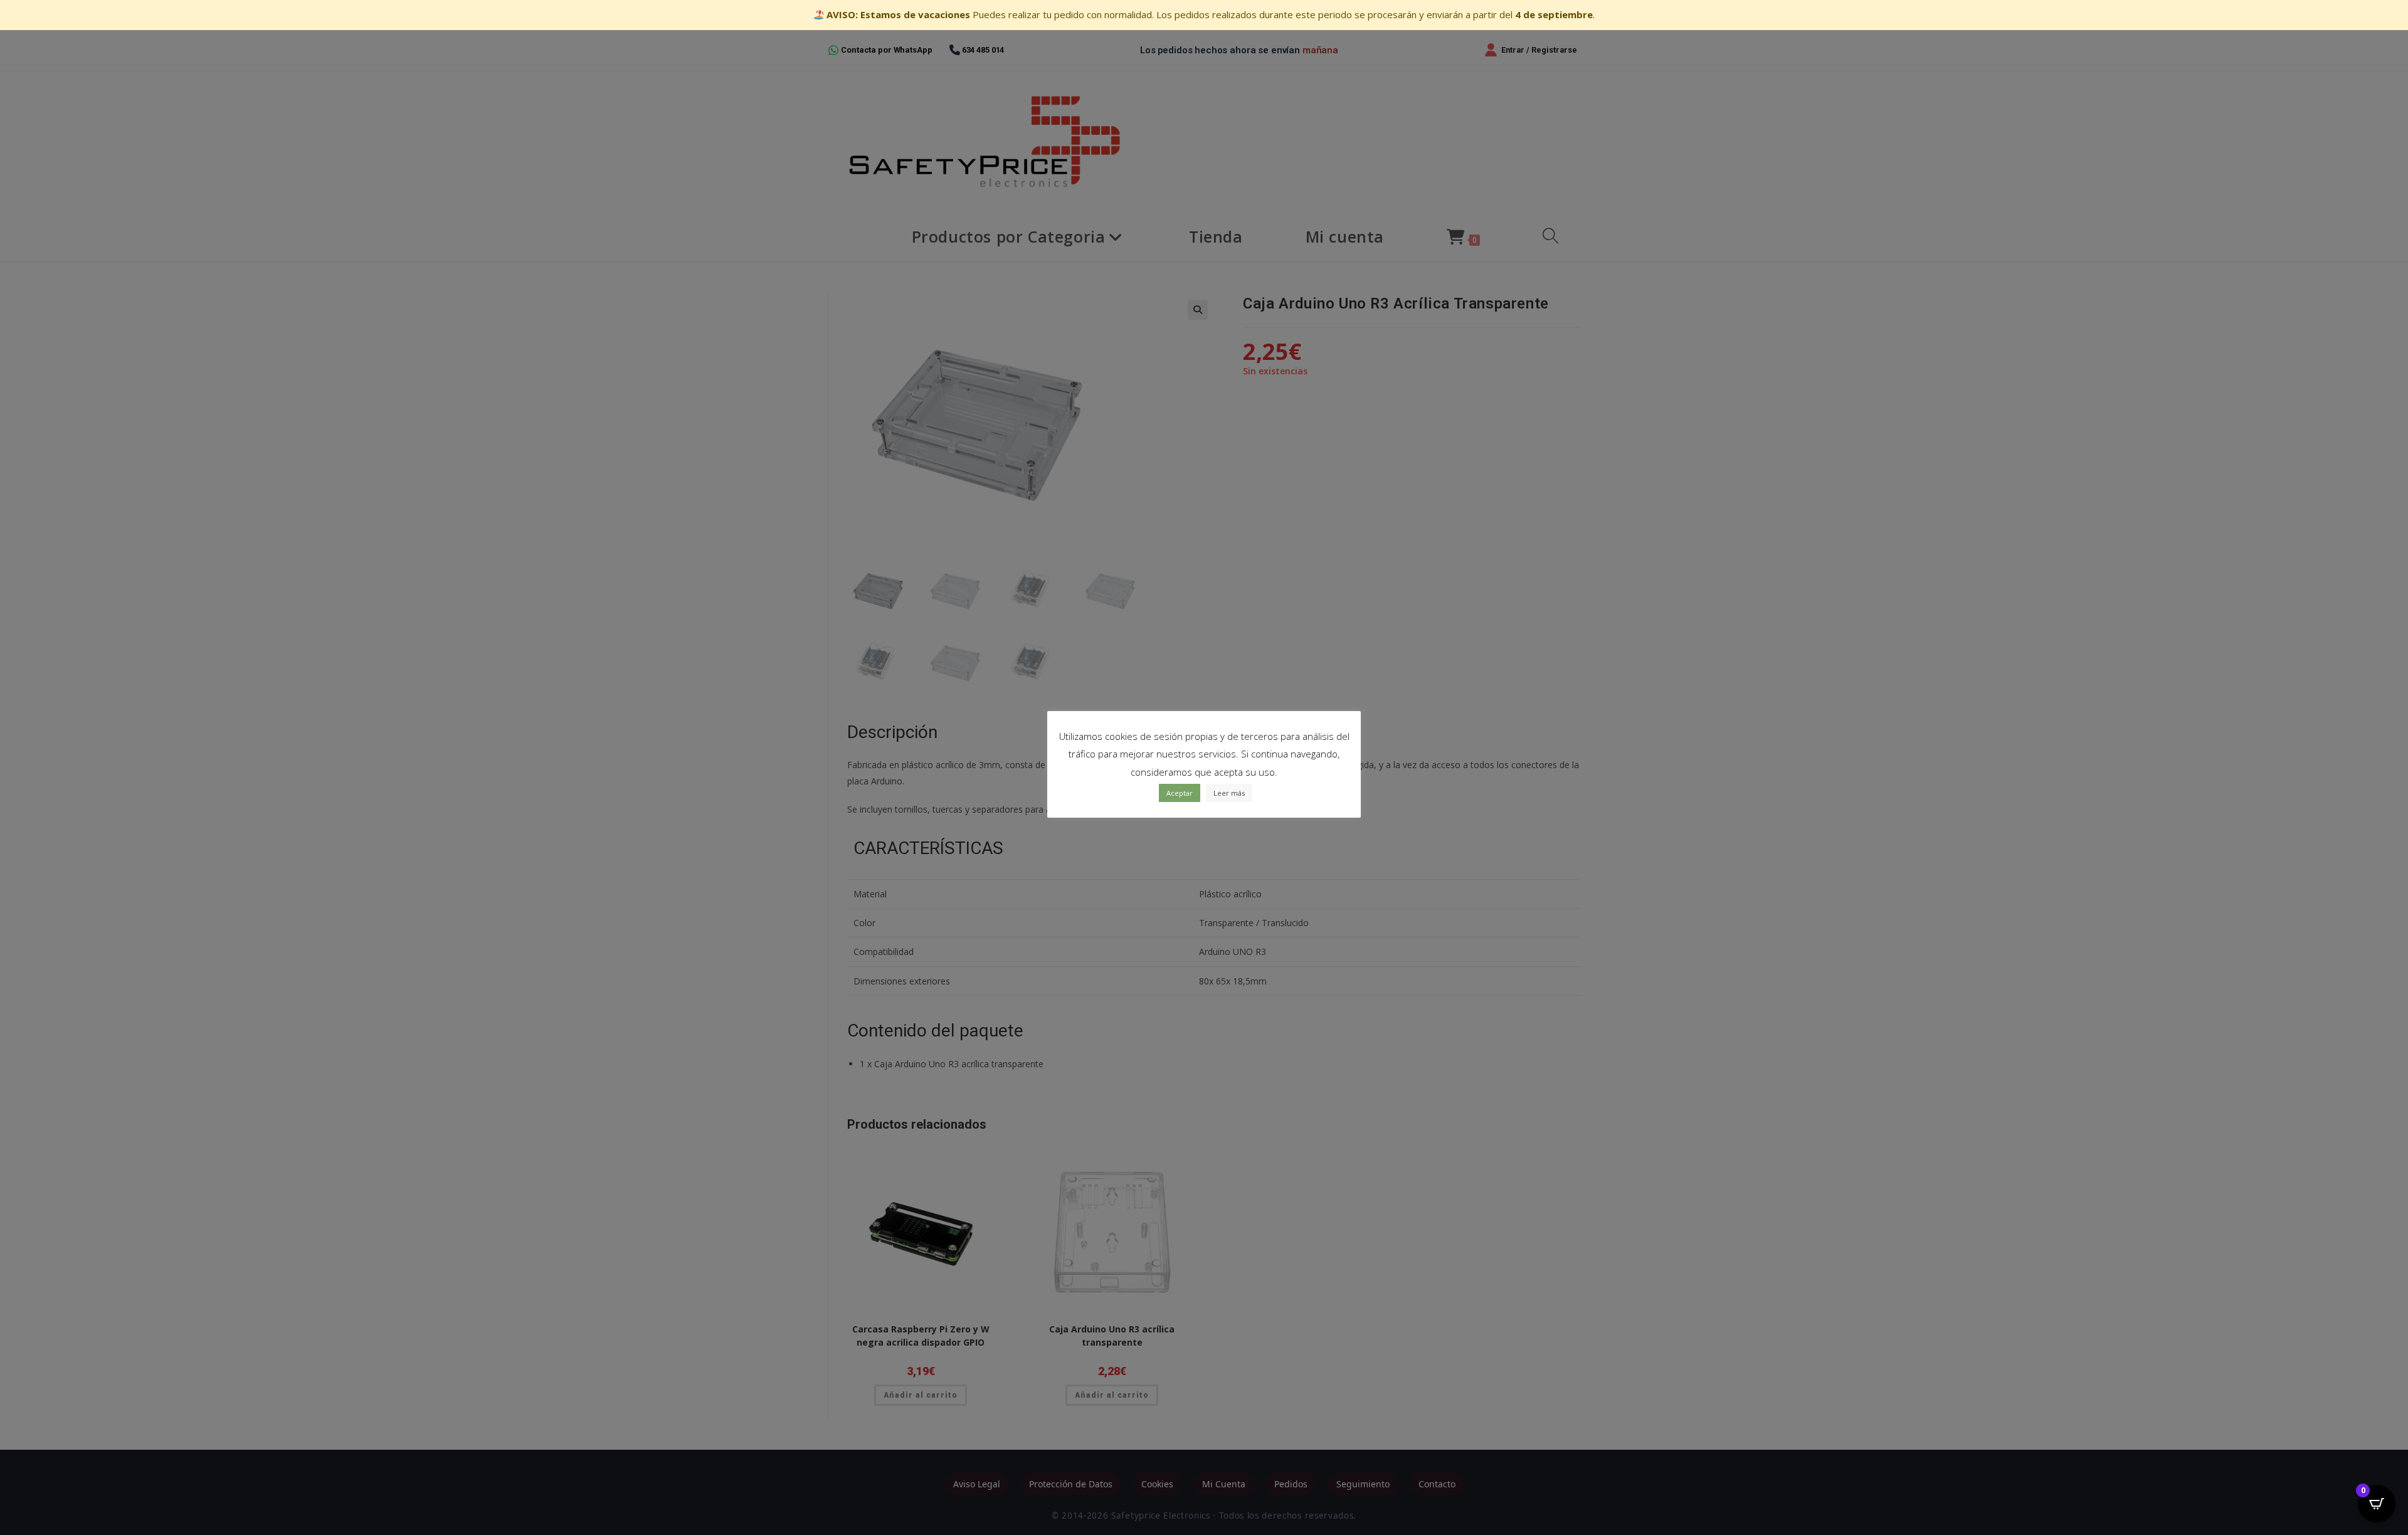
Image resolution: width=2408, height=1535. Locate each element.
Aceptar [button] (1180, 793)
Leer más (1229, 793)
